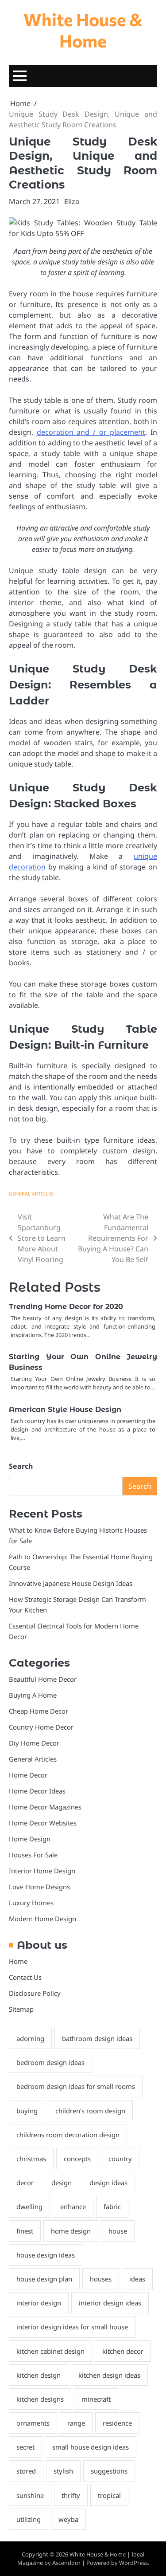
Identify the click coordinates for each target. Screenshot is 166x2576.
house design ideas (46, 2255)
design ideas (108, 2183)
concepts (77, 2159)
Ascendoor (66, 2563)
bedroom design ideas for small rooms (76, 2086)
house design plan (44, 2279)
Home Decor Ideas (37, 1791)
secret (25, 2447)
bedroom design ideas (50, 2062)
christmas (31, 2159)
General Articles (31, 1194)
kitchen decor (123, 2351)
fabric (112, 2206)
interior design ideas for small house (72, 2327)
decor (25, 2183)
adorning (30, 2038)
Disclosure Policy (35, 1993)
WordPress (133, 2563)
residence (117, 2423)
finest (25, 2231)
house (118, 2231)
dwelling (29, 2206)
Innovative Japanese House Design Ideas (71, 1583)
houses (101, 2279)
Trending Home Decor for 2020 (66, 1307)
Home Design (30, 1839)
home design (71, 2231)
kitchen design (39, 2375)
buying (27, 2111)
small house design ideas (91, 2447)
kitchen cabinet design (50, 2351)
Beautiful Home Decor (43, 1679)
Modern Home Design (42, 1919)
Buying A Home (33, 1695)
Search (21, 1466)
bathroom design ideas (97, 2038)
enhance (73, 2206)
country (120, 2159)
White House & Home (83, 30)
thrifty (71, 2495)
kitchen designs (40, 2399)
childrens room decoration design (68, 2135)
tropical (109, 2495)
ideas (137, 2279)
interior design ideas (110, 2303)
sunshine (30, 2495)
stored (26, 2471)
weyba (68, 2519)
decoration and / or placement (91, 432)
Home (18, 1961)
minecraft (96, 2399)
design (62, 2183)
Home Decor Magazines (45, 1807)
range (76, 2423)
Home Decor (28, 1775)
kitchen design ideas (109, 2375)
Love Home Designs (39, 1887)
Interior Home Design (42, 1871)
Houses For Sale (33, 1855)
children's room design (90, 2111)
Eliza (72, 201)
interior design (39, 2303)
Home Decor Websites (43, 1823)
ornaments (33, 2423)
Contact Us (25, 1977)
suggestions (109, 2471)
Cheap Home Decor (39, 1711)
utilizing (29, 2519)
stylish (63, 2471)
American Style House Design (65, 1410)
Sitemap (21, 2009)
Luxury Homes (31, 1903)
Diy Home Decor (34, 1743)
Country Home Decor (41, 1727)
